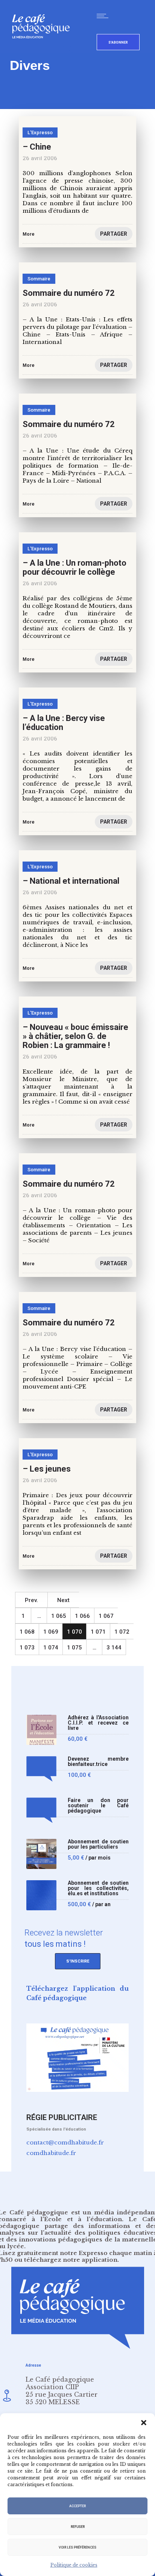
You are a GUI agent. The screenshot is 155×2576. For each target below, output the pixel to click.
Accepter (77, 2506)
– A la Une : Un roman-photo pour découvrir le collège (74, 567)
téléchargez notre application (71, 2260)
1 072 (122, 1632)
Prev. (31, 1600)
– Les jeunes (47, 1469)
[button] (144, 2423)
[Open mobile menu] (104, 16)
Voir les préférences (77, 2547)
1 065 (59, 1616)
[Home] (44, 51)
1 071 (98, 1632)
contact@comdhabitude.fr (65, 2142)
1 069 (51, 1632)
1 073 (27, 1648)
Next (63, 1600)
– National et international (71, 881)
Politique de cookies (74, 2565)
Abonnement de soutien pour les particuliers (98, 1844)
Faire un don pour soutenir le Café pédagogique (98, 1806)
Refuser (78, 2527)
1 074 (51, 1648)
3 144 (114, 1648)
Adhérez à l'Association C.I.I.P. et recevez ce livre (98, 1723)
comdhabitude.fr (51, 2153)
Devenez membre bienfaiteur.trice (98, 1762)
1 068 (27, 1632)
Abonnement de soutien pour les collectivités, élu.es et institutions (98, 1888)
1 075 (74, 1648)
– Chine (37, 147)
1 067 (106, 1616)
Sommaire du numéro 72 (69, 293)
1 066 (82, 1616)
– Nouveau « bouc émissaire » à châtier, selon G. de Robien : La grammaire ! (75, 1036)
